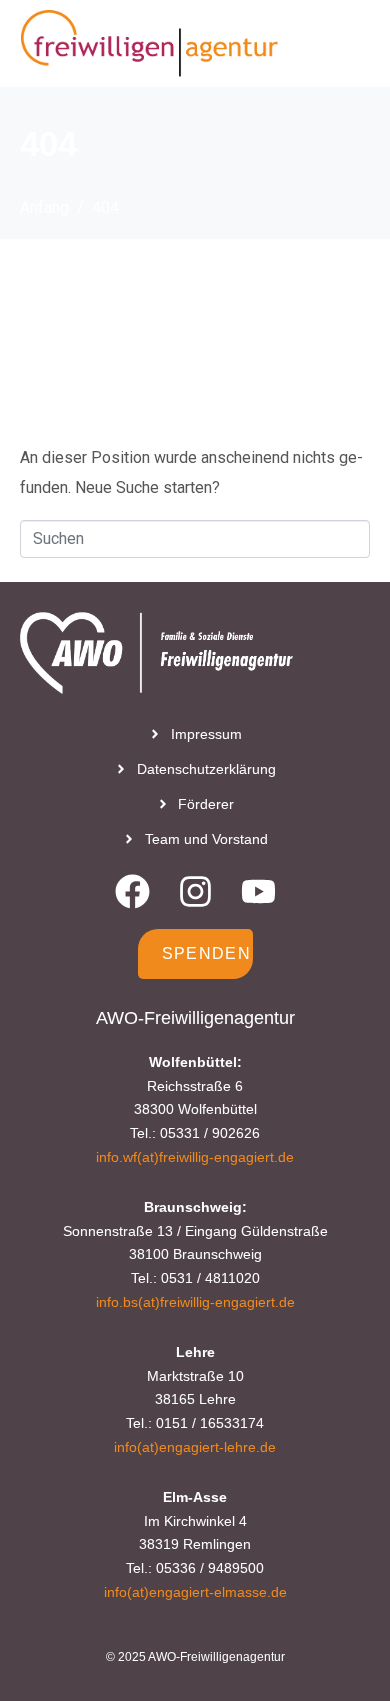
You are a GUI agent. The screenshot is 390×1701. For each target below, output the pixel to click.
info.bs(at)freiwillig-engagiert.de (195, 1302)
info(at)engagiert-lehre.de (195, 1447)
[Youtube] (258, 891)
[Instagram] (195, 891)
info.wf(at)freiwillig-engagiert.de (195, 1157)
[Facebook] (132, 891)
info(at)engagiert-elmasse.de (195, 1592)
